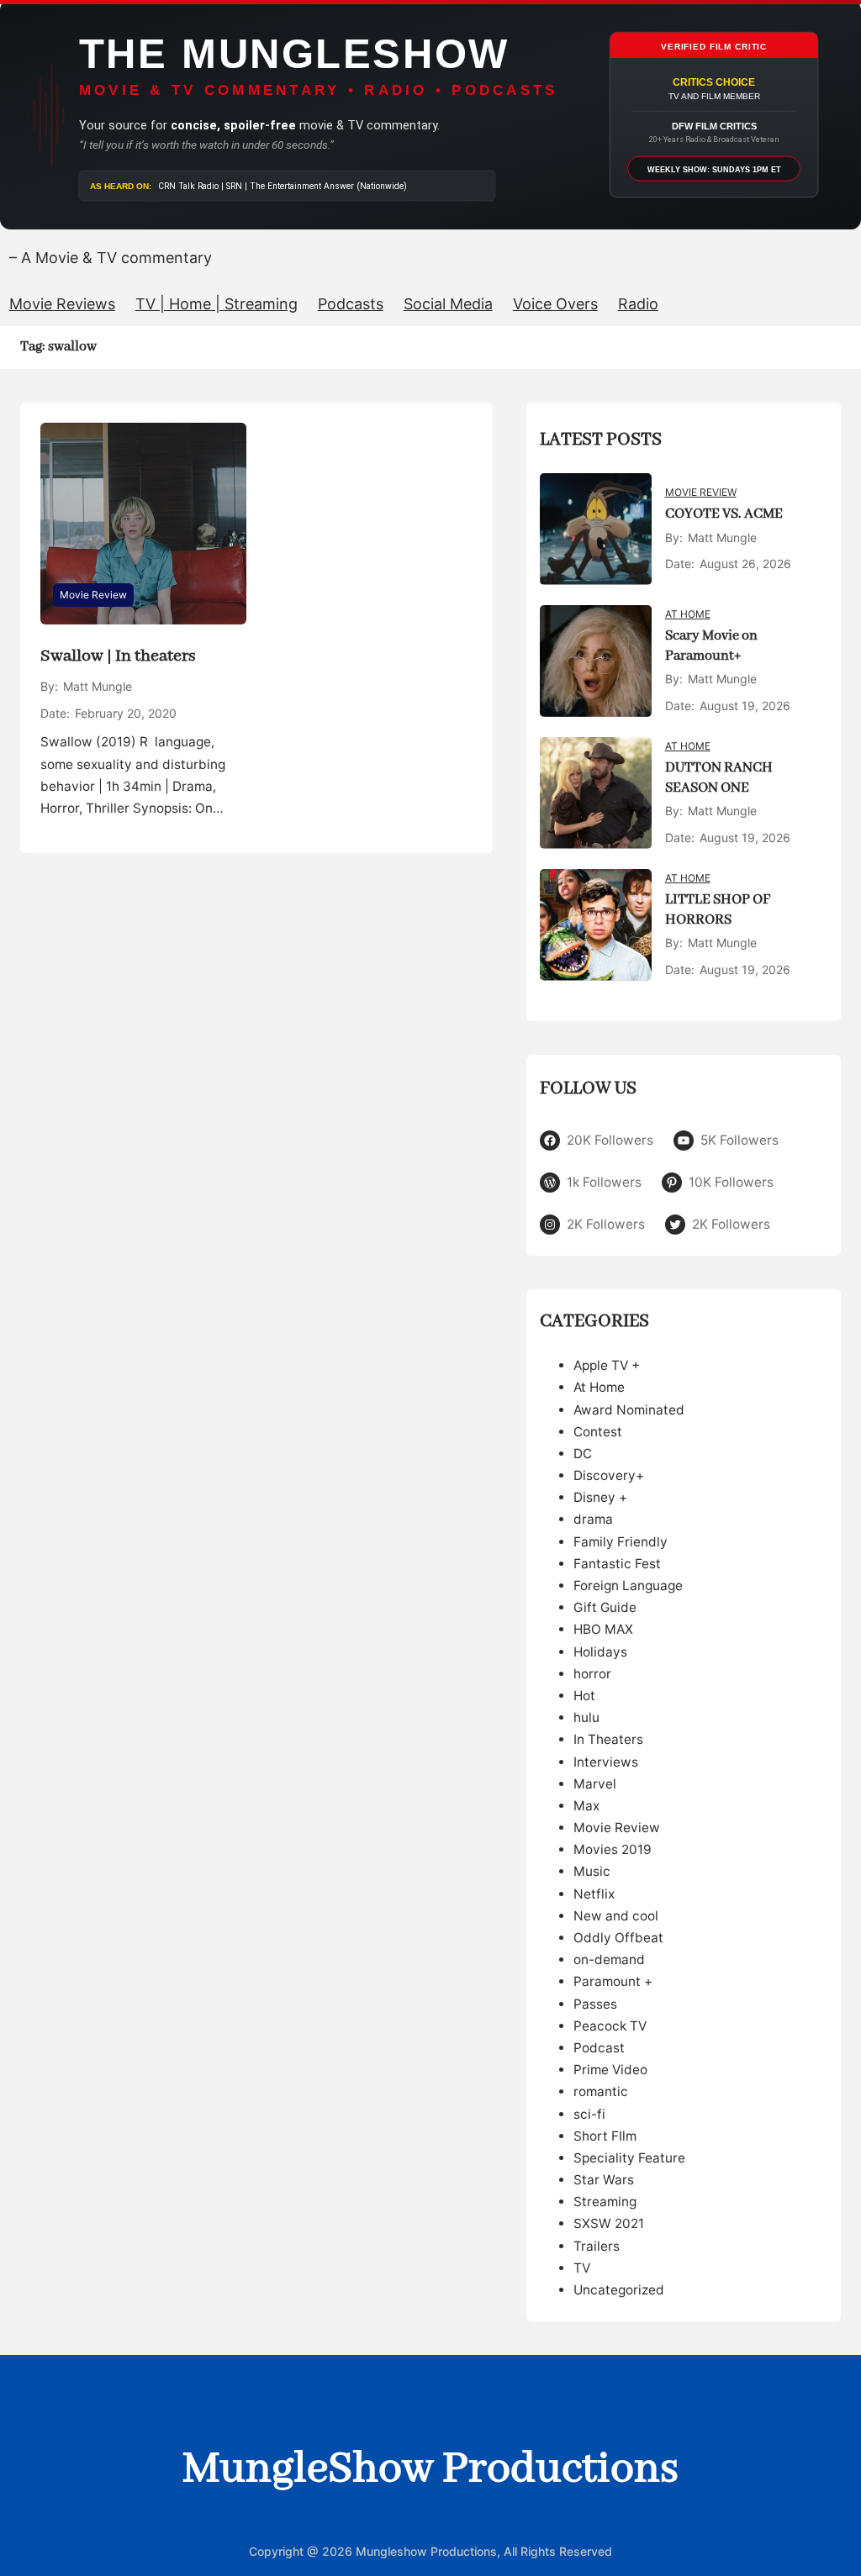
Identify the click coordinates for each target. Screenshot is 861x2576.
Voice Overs (555, 304)
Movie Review (93, 595)
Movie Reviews (62, 304)
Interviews (606, 1762)
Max (586, 1806)
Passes (595, 2004)
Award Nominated (629, 1410)
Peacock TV (610, 2026)
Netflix (594, 1894)
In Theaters (608, 1739)
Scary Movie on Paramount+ (711, 646)
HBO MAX (603, 1629)
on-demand (609, 1960)
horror (592, 1674)
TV (582, 2268)
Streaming (605, 2202)
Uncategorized (619, 2290)
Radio (638, 304)
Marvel (595, 1784)
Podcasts (351, 304)
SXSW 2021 (609, 2223)
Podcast (599, 2048)
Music (592, 1871)
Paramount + (613, 1981)
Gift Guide (605, 1607)
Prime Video (610, 2070)
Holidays (600, 1652)
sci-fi (589, 2114)
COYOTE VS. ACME (724, 514)
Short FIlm (605, 2136)
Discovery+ (609, 1475)
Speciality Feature (629, 2158)
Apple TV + (607, 1365)
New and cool (616, 1916)
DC (583, 1454)
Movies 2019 (613, 1849)
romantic (601, 2091)
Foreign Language (628, 1586)
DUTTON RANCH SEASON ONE (719, 778)
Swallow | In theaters (118, 656)
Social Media (448, 304)
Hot (584, 1696)
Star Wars (604, 2180)
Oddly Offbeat (618, 1938)
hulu (586, 1717)
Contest (598, 1432)
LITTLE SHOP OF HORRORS (718, 910)
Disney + (600, 1497)
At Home (688, 614)
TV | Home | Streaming (217, 304)
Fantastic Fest (617, 1564)
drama (593, 1519)
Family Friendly (621, 1542)
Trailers (597, 2246)
